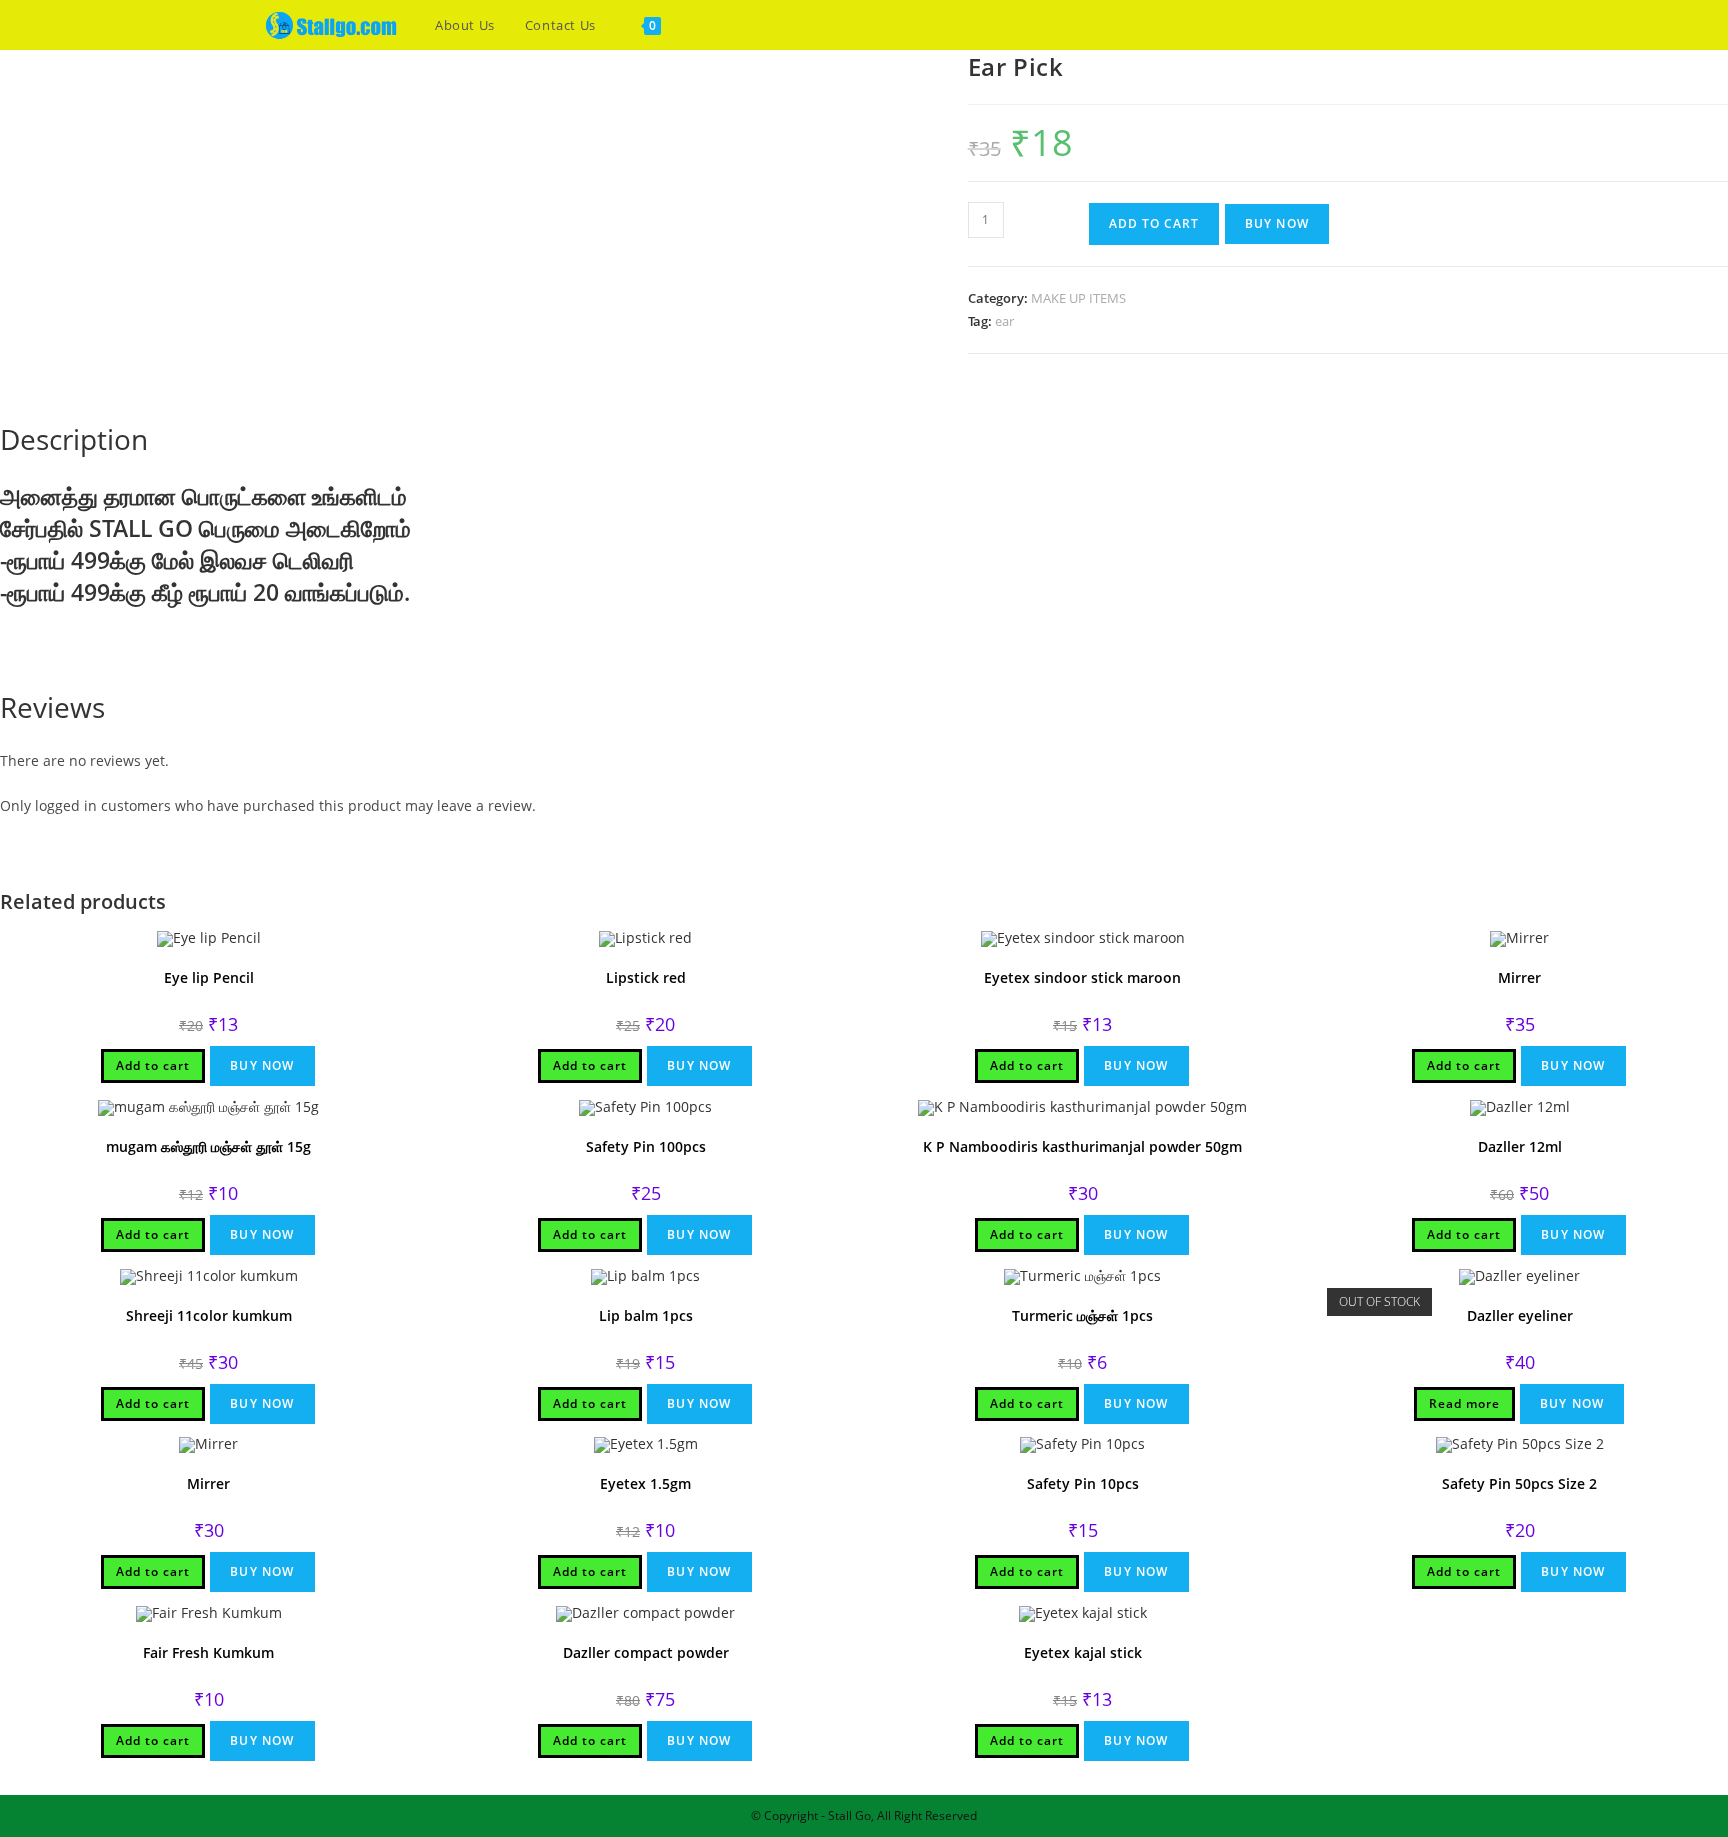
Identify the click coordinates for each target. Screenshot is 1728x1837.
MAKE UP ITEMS (1078, 298)
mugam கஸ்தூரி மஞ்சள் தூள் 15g (208, 1146)
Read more (1464, 1403)
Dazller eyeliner (1520, 1315)
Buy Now (1277, 223)
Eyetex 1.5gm (645, 1483)
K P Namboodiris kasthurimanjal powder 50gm (1082, 1146)
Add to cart (1154, 223)
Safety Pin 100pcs (646, 1146)
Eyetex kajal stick (1083, 1652)
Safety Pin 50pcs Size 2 (1519, 1483)
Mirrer (1519, 977)
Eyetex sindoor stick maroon (1082, 977)
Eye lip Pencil (209, 977)
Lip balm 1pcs (646, 1315)
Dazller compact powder (646, 1652)
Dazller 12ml (1520, 1146)
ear (1004, 321)
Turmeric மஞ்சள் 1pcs (1082, 1315)
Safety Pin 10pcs (1083, 1483)
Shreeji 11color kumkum (209, 1315)
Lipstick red (646, 977)
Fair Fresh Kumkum (208, 1652)
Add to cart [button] (153, 1065)
